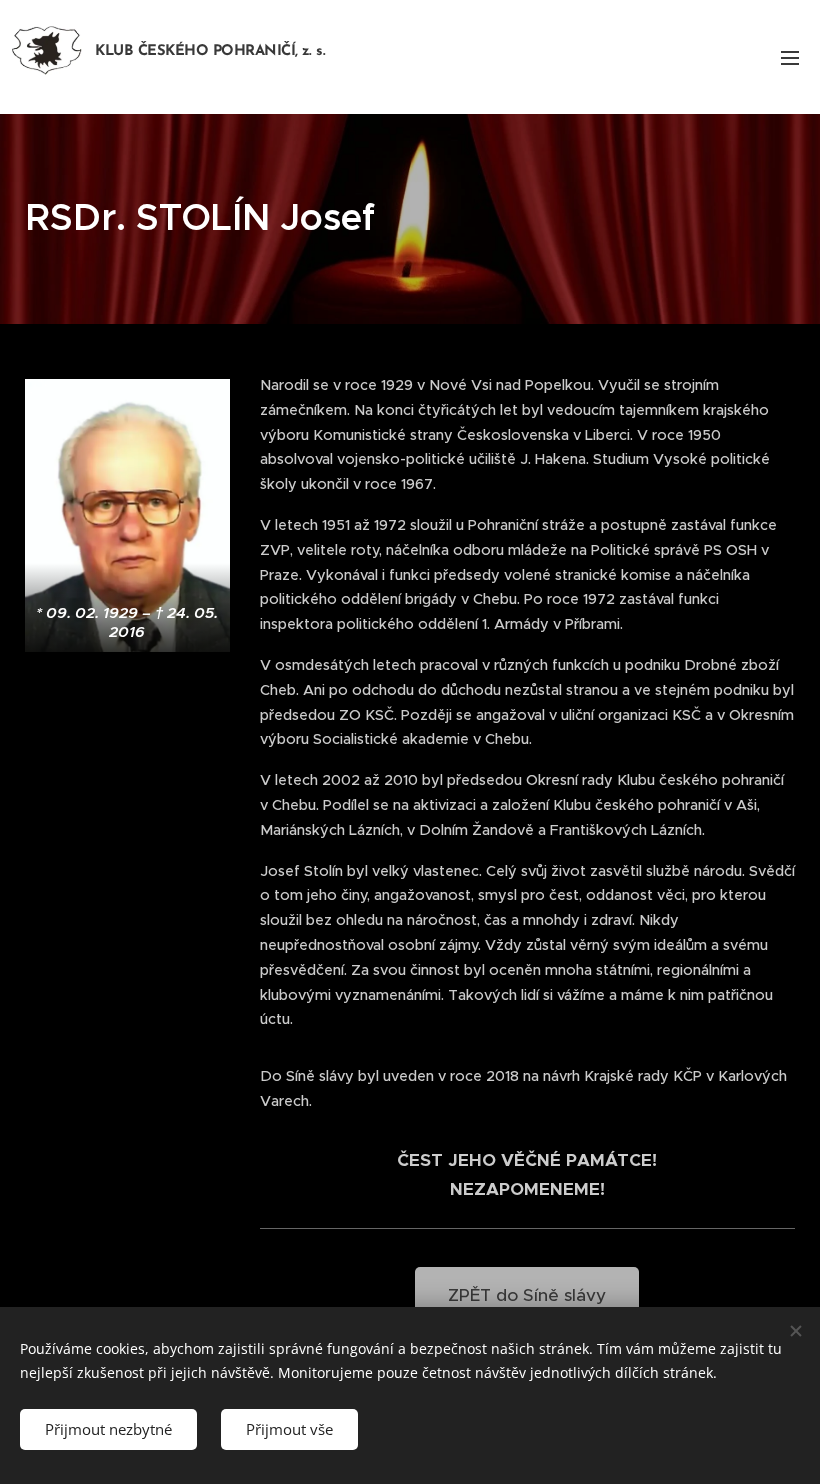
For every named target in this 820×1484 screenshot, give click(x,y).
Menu (790, 57)
